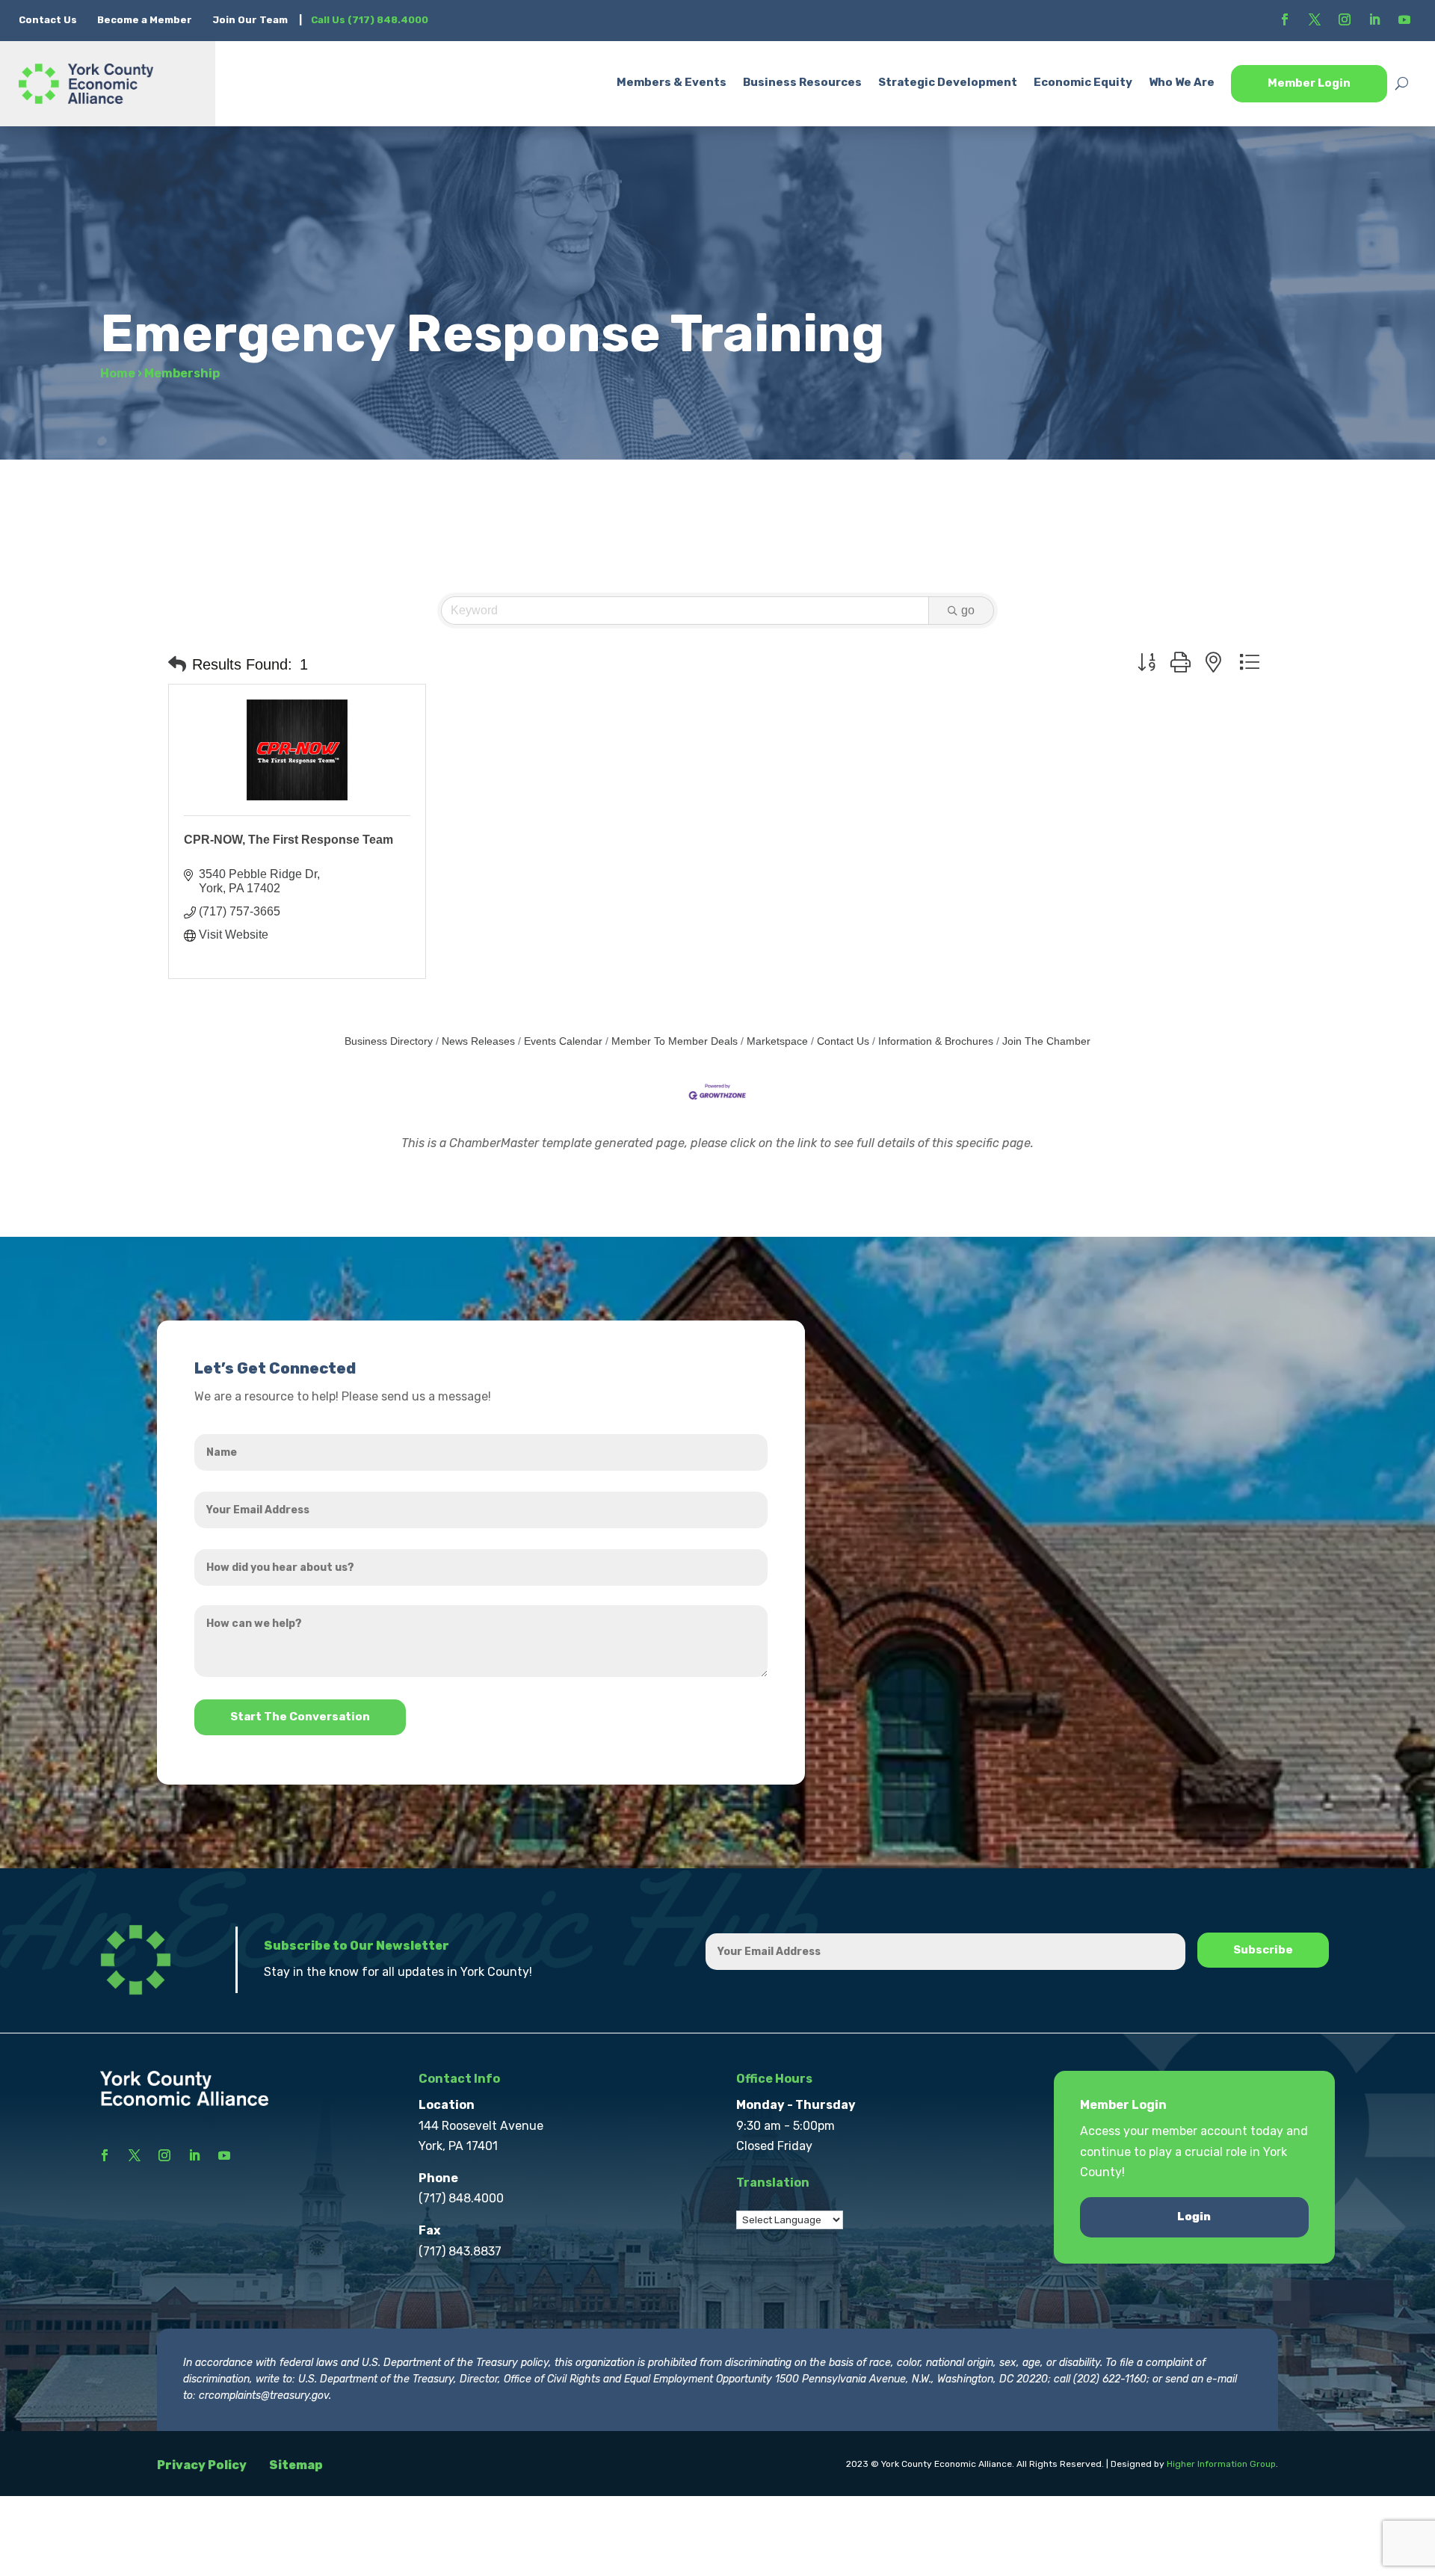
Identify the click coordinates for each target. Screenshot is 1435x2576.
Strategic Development (948, 82)
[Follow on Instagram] (1345, 19)
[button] (177, 664)
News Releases (478, 1041)
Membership (182, 373)
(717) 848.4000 (461, 2198)
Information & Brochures (936, 1041)
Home (118, 373)
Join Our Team (250, 20)
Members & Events (672, 82)
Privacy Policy (202, 2465)
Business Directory (389, 1041)
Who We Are (1182, 82)
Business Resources (802, 82)
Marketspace (777, 1041)
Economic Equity (1083, 82)
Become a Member (145, 20)
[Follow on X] (1315, 19)
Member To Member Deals (675, 1041)
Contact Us (49, 20)
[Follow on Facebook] (1285, 19)
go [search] (968, 610)
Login (1194, 2217)
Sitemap (296, 2465)
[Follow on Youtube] (1404, 19)
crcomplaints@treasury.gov (264, 2396)
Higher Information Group (1221, 2464)
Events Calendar (563, 1041)
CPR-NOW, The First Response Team (288, 840)
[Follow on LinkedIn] (1374, 19)
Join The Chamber (1046, 1041)
